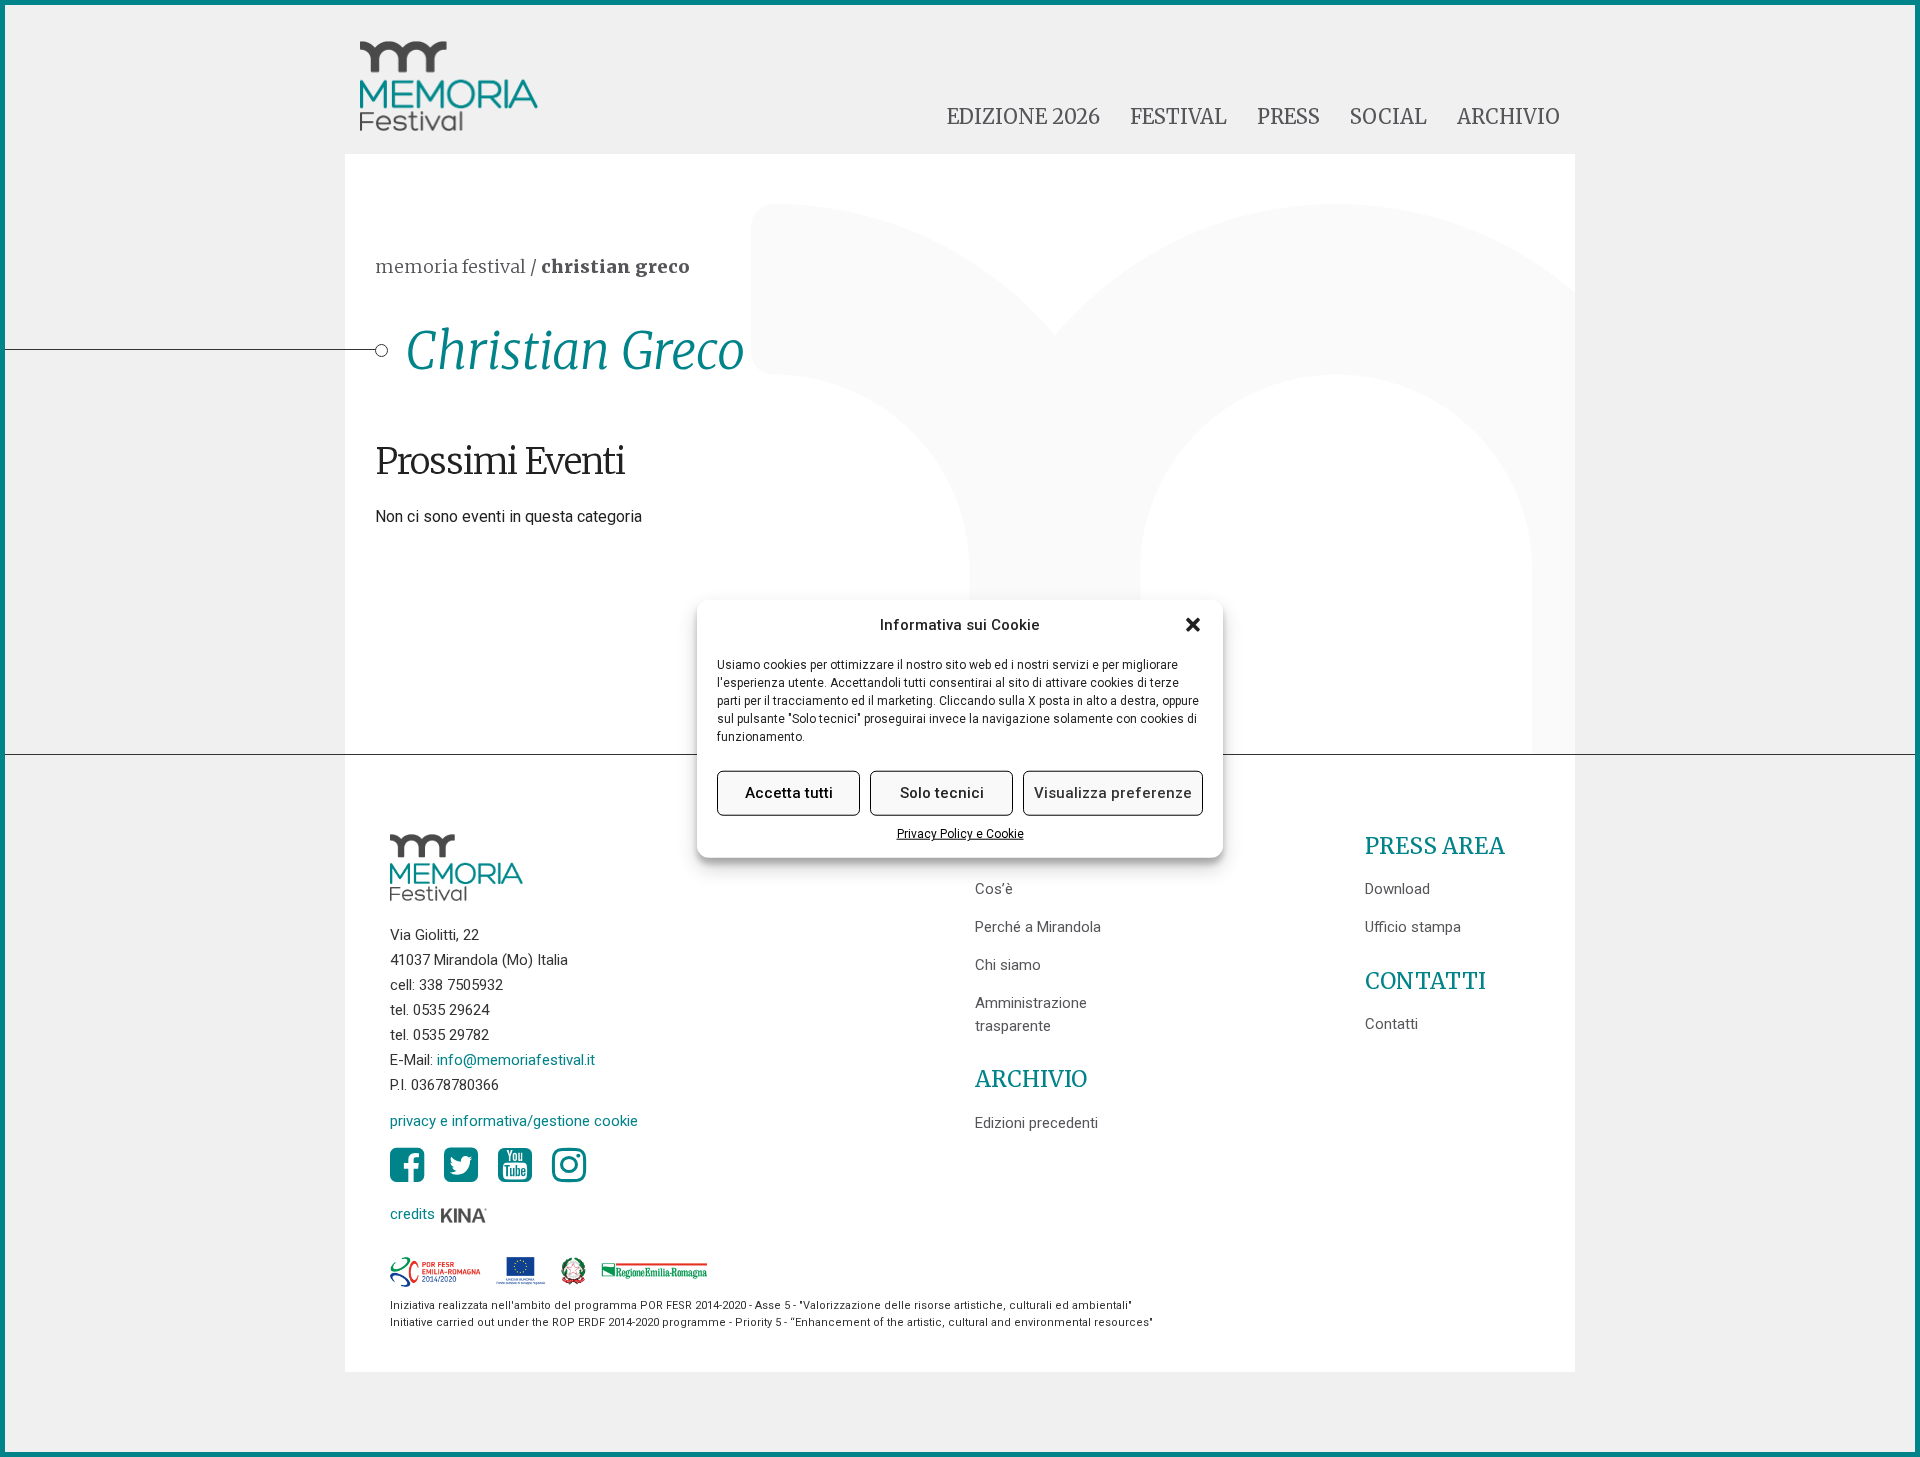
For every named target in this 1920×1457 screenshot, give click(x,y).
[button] (1193, 625)
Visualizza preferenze (1113, 793)
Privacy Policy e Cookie (960, 834)
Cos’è (994, 889)
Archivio (1508, 117)
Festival (1178, 117)
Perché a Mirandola (1038, 927)
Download (1397, 889)
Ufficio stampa (1413, 927)
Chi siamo (1008, 965)
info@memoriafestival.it (516, 1060)
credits (414, 1214)
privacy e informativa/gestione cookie (514, 1121)
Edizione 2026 (1023, 117)
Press (1288, 117)
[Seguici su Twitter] (461, 1165)
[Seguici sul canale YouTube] (515, 1165)
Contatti (1391, 1024)
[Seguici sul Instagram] (569, 1165)
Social (1388, 117)
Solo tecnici (942, 793)
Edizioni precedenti (1036, 1123)
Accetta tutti (789, 793)
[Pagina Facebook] (407, 1165)
